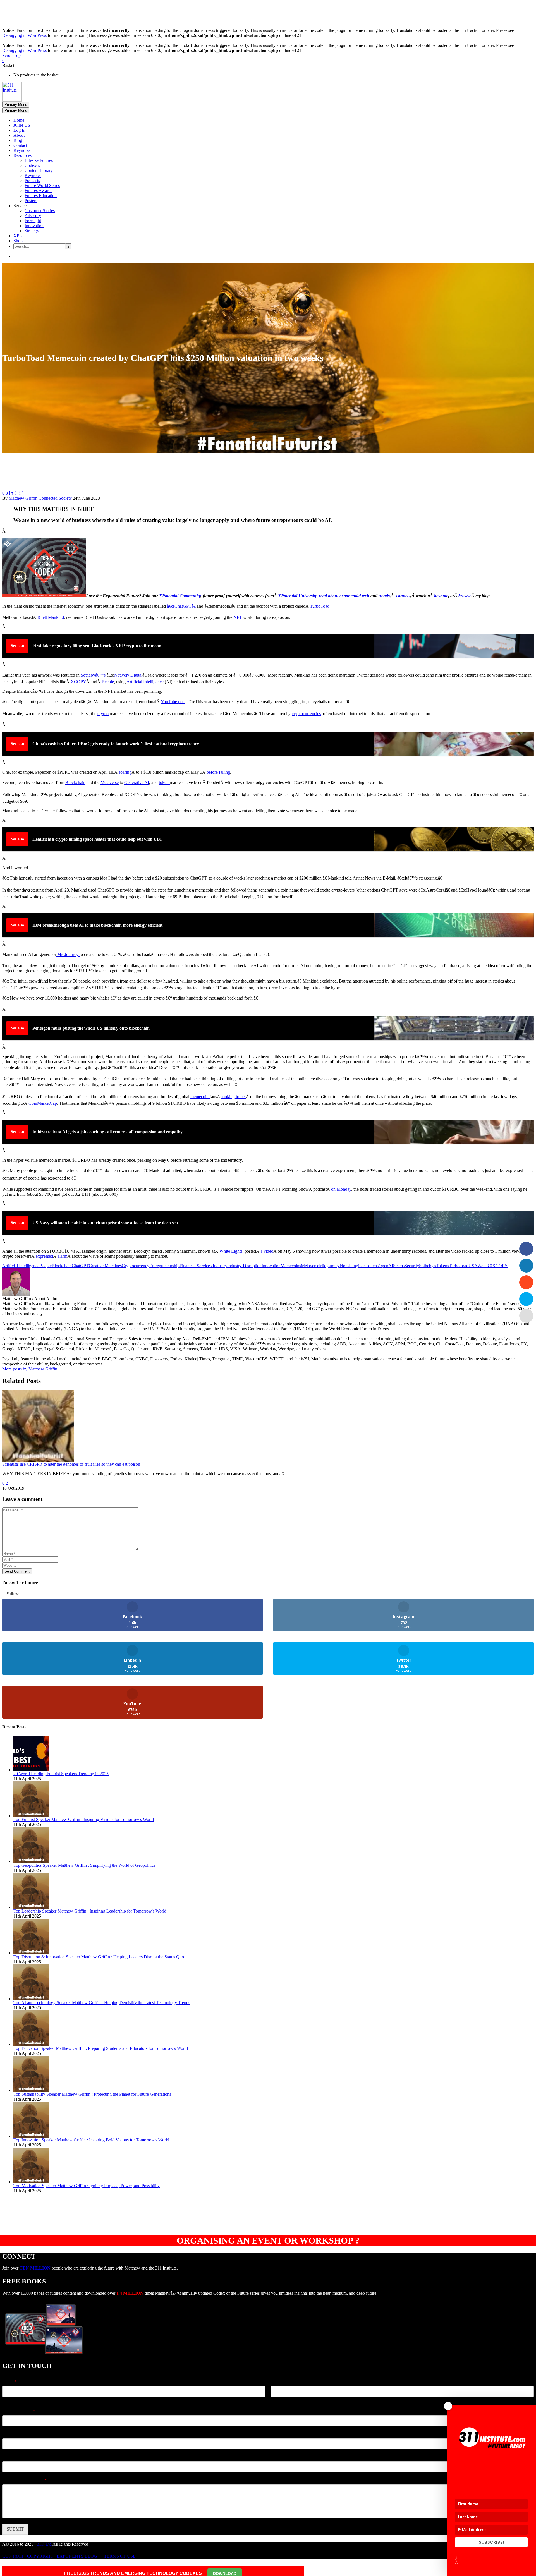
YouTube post (173, 702)
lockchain (77, 783)
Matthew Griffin (23, 498)
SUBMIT (15, 2529)
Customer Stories (40, 211)
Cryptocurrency (136, 1266)
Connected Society (55, 498)
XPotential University (297, 596)
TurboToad (320, 606)
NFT (238, 617)
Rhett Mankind (51, 617)
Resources (22, 155)
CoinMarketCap (43, 1103)
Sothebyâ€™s (94, 675)
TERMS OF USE (120, 2556)
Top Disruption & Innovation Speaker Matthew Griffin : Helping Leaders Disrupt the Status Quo (99, 1957)
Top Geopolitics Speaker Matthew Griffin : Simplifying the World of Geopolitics (84, 1865)
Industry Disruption (244, 1266)
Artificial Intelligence (145, 682)
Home (19, 120)
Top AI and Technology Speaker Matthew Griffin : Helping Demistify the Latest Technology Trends (102, 2003)
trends (384, 596)
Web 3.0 (485, 1266)
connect (403, 596)
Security (412, 1266)
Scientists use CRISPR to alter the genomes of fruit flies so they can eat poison (71, 1464)
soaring (125, 772)
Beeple (108, 682)
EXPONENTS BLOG (77, 2556)
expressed (44, 1256)
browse (465, 596)
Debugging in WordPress (24, 35)
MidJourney (68, 954)
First (6, 2400)
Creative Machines (105, 1266)
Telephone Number (21, 2434)
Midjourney (329, 1266)
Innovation (34, 226)
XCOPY (78, 682)
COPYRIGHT (40, 2556)
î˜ (16, 493)
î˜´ (21, 493)
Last (274, 2400)
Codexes (32, 165)
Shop (18, 241)
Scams (399, 1266)
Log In (19, 130)
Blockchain (62, 1266)
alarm (62, 1256)
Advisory (33, 216)
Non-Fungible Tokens (359, 1266)
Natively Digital (128, 675)
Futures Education (41, 196)
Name (9, 2382)
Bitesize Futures (39, 160)
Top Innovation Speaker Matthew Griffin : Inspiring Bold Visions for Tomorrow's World (91, 2140)
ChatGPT (80, 1266)
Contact (20, 145)
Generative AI (137, 783)
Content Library (39, 170)
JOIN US (22, 125)
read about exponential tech (344, 596)
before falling (218, 772)
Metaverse (110, 783)
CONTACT (13, 2556)
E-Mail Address (19, 2411)
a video (267, 1251)
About (19, 135)
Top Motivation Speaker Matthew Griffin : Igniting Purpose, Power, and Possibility (87, 2186)
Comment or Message (24, 2480)
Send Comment (17, 1571)
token (164, 783)
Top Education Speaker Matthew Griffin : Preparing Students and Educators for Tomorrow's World (101, 2048)
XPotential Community (180, 596)
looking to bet (234, 1097)
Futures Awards (38, 190)
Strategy (32, 231)
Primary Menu (16, 105)
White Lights (231, 1251)
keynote (441, 596)
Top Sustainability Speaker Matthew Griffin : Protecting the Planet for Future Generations (92, 2094)
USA (473, 1266)
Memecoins (291, 1266)
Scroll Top (11, 55)
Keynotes (22, 150)
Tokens (442, 1266)
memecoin (200, 1097)
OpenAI (386, 1266)
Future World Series (42, 185)
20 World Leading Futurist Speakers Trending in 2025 (61, 1774)
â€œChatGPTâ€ (181, 606)
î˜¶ (11, 493)
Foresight (33, 221)
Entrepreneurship (164, 1266)
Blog (18, 140)
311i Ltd (44, 2544)
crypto (103, 714)
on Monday (341, 1189)
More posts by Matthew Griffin (30, 1369)
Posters (31, 201)
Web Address (15, 2457)
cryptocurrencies (306, 714)
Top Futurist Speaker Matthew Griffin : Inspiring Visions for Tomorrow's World (84, 1819)
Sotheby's (428, 1266)
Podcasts (32, 180)
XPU (18, 236)
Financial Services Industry (203, 1266)
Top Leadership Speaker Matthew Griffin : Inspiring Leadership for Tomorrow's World (90, 1911)
